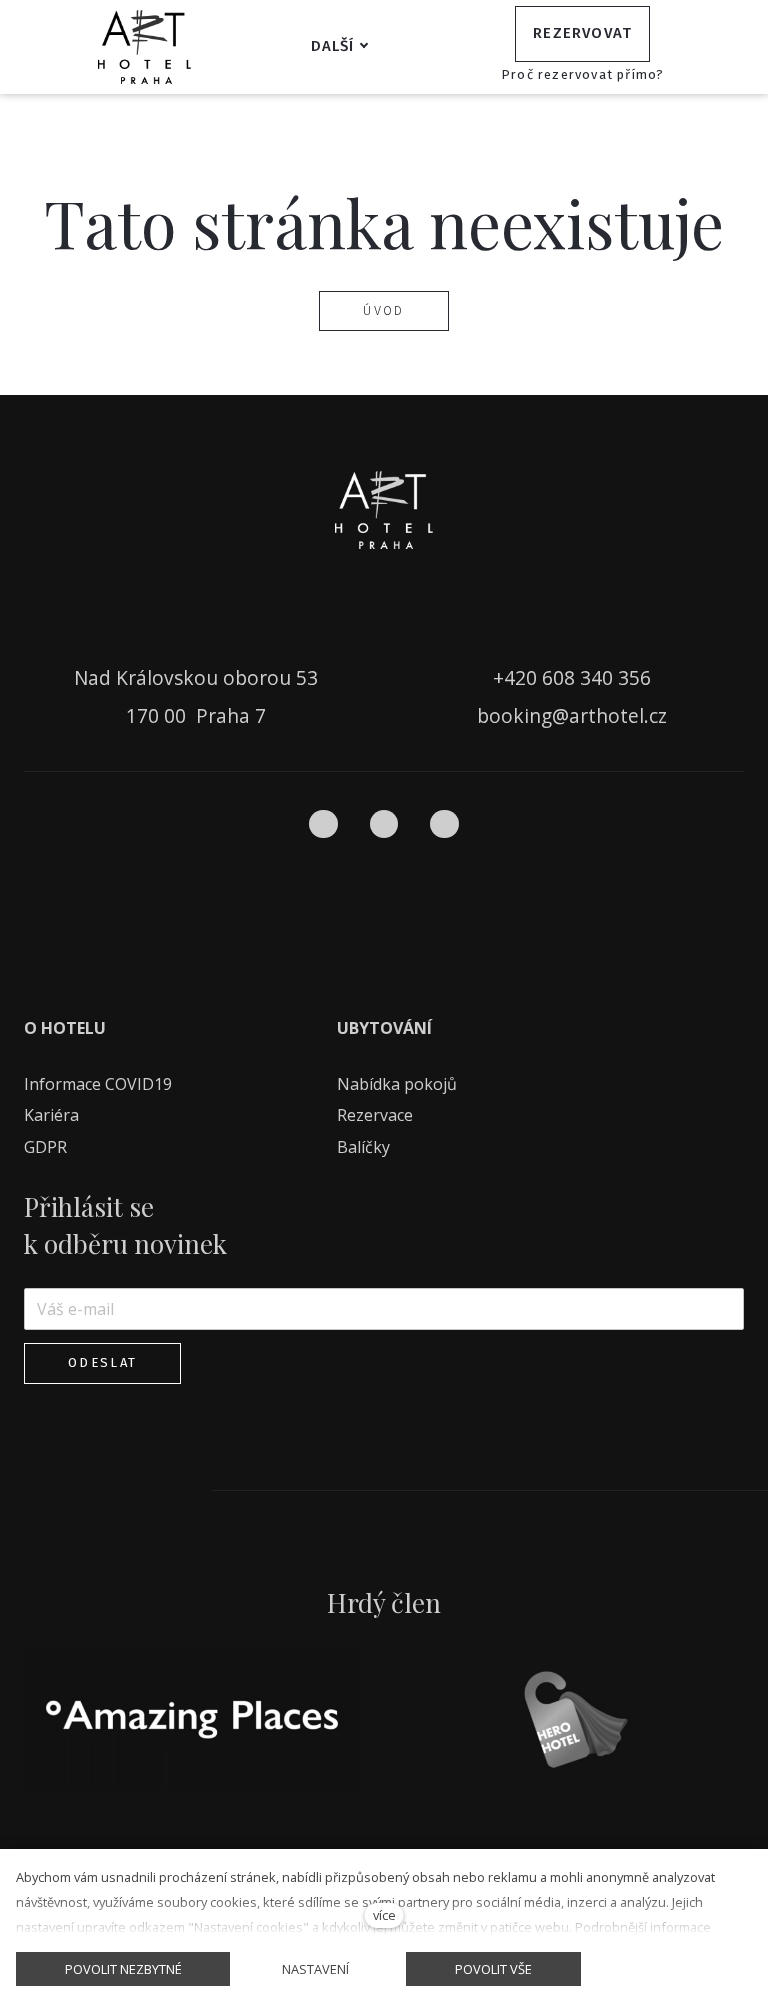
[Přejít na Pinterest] (444, 824)
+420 (517, 677)
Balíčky (365, 1147)
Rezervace (375, 1115)
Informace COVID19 (98, 1084)
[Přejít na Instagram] (384, 824)
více (384, 1915)
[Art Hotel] (144, 47)
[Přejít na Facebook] (323, 824)
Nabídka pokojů (397, 1084)
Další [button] (333, 46)
